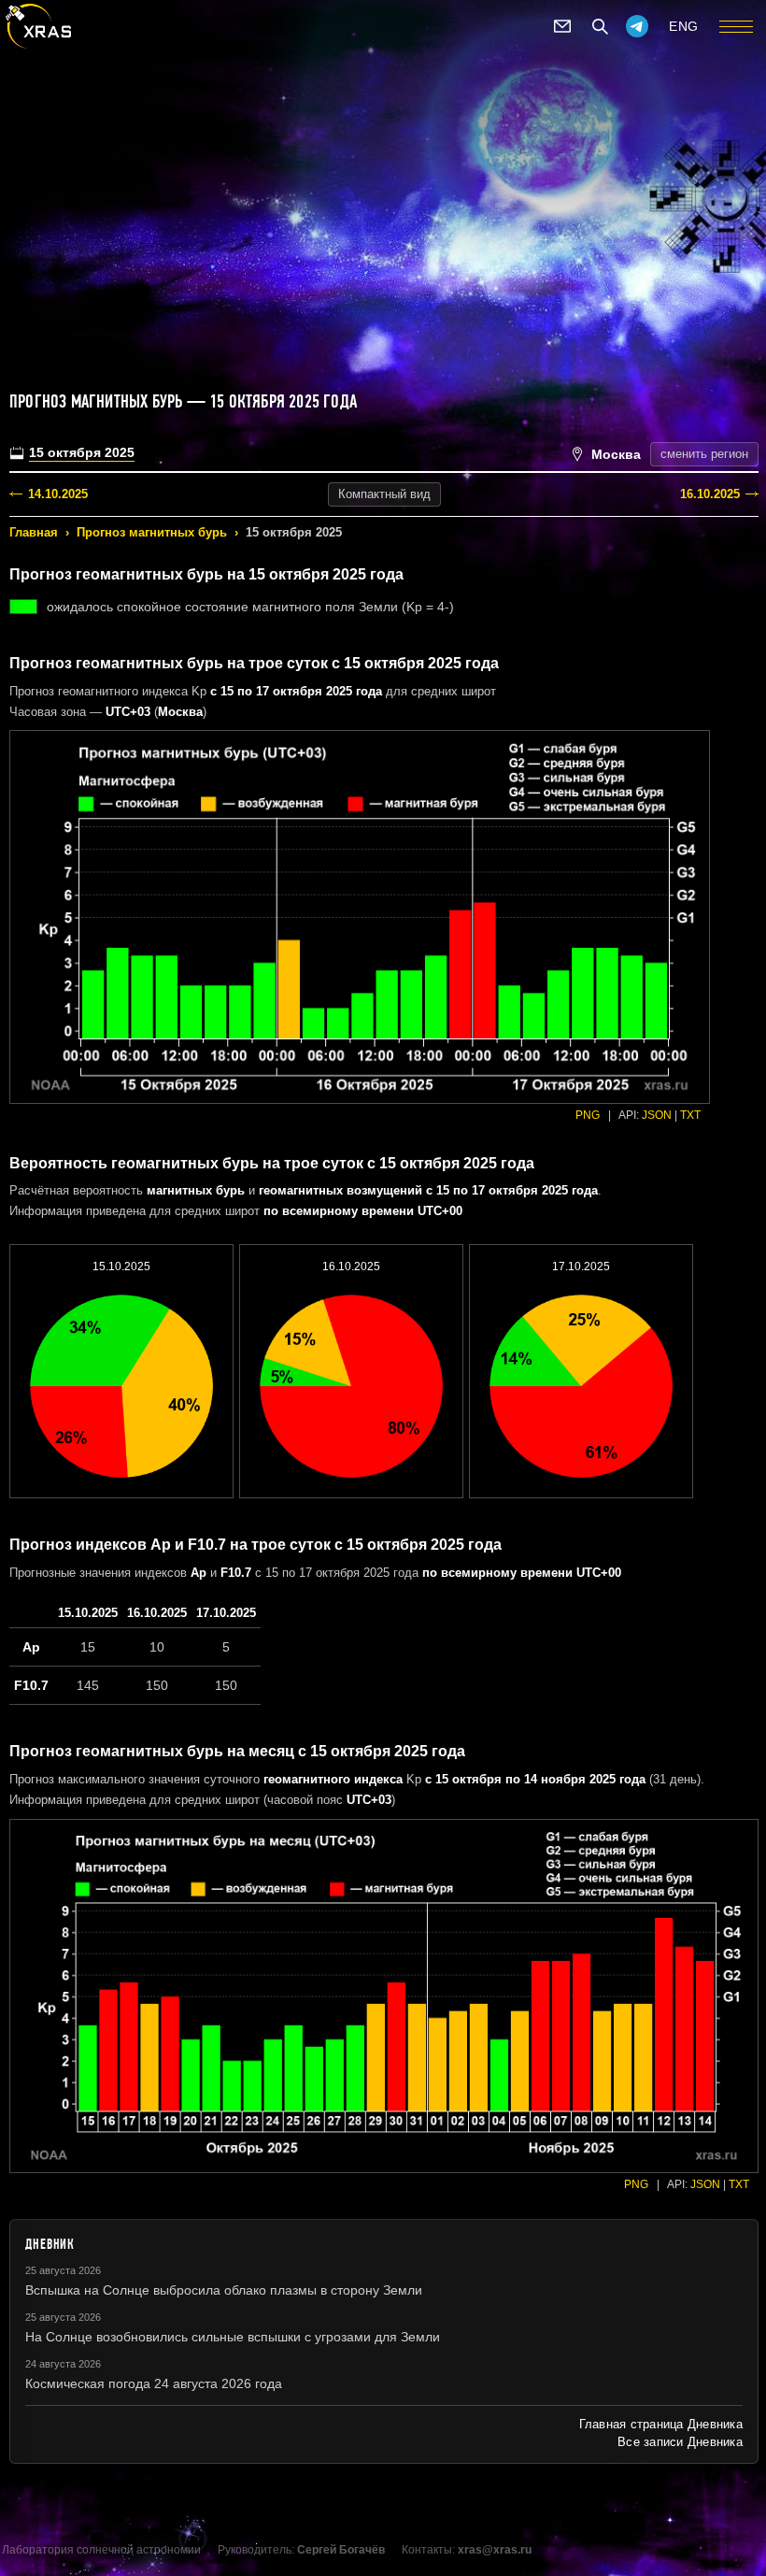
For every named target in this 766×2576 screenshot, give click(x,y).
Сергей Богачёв (341, 2550)
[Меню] (736, 26)
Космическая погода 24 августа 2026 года (154, 2383)
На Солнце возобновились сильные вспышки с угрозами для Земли (233, 2337)
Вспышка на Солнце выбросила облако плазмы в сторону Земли (224, 2290)
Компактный (384, 494)
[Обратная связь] (562, 26)
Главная (34, 532)
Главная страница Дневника (661, 2424)
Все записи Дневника (680, 2442)
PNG (588, 1115)
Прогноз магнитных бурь (152, 532)
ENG (684, 26)
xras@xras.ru (495, 2550)
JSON (657, 1115)
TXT (690, 1115)
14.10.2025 (58, 494)
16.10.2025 (710, 494)
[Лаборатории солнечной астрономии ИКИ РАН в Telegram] (637, 26)
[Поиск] (600, 26)
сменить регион (704, 454)
